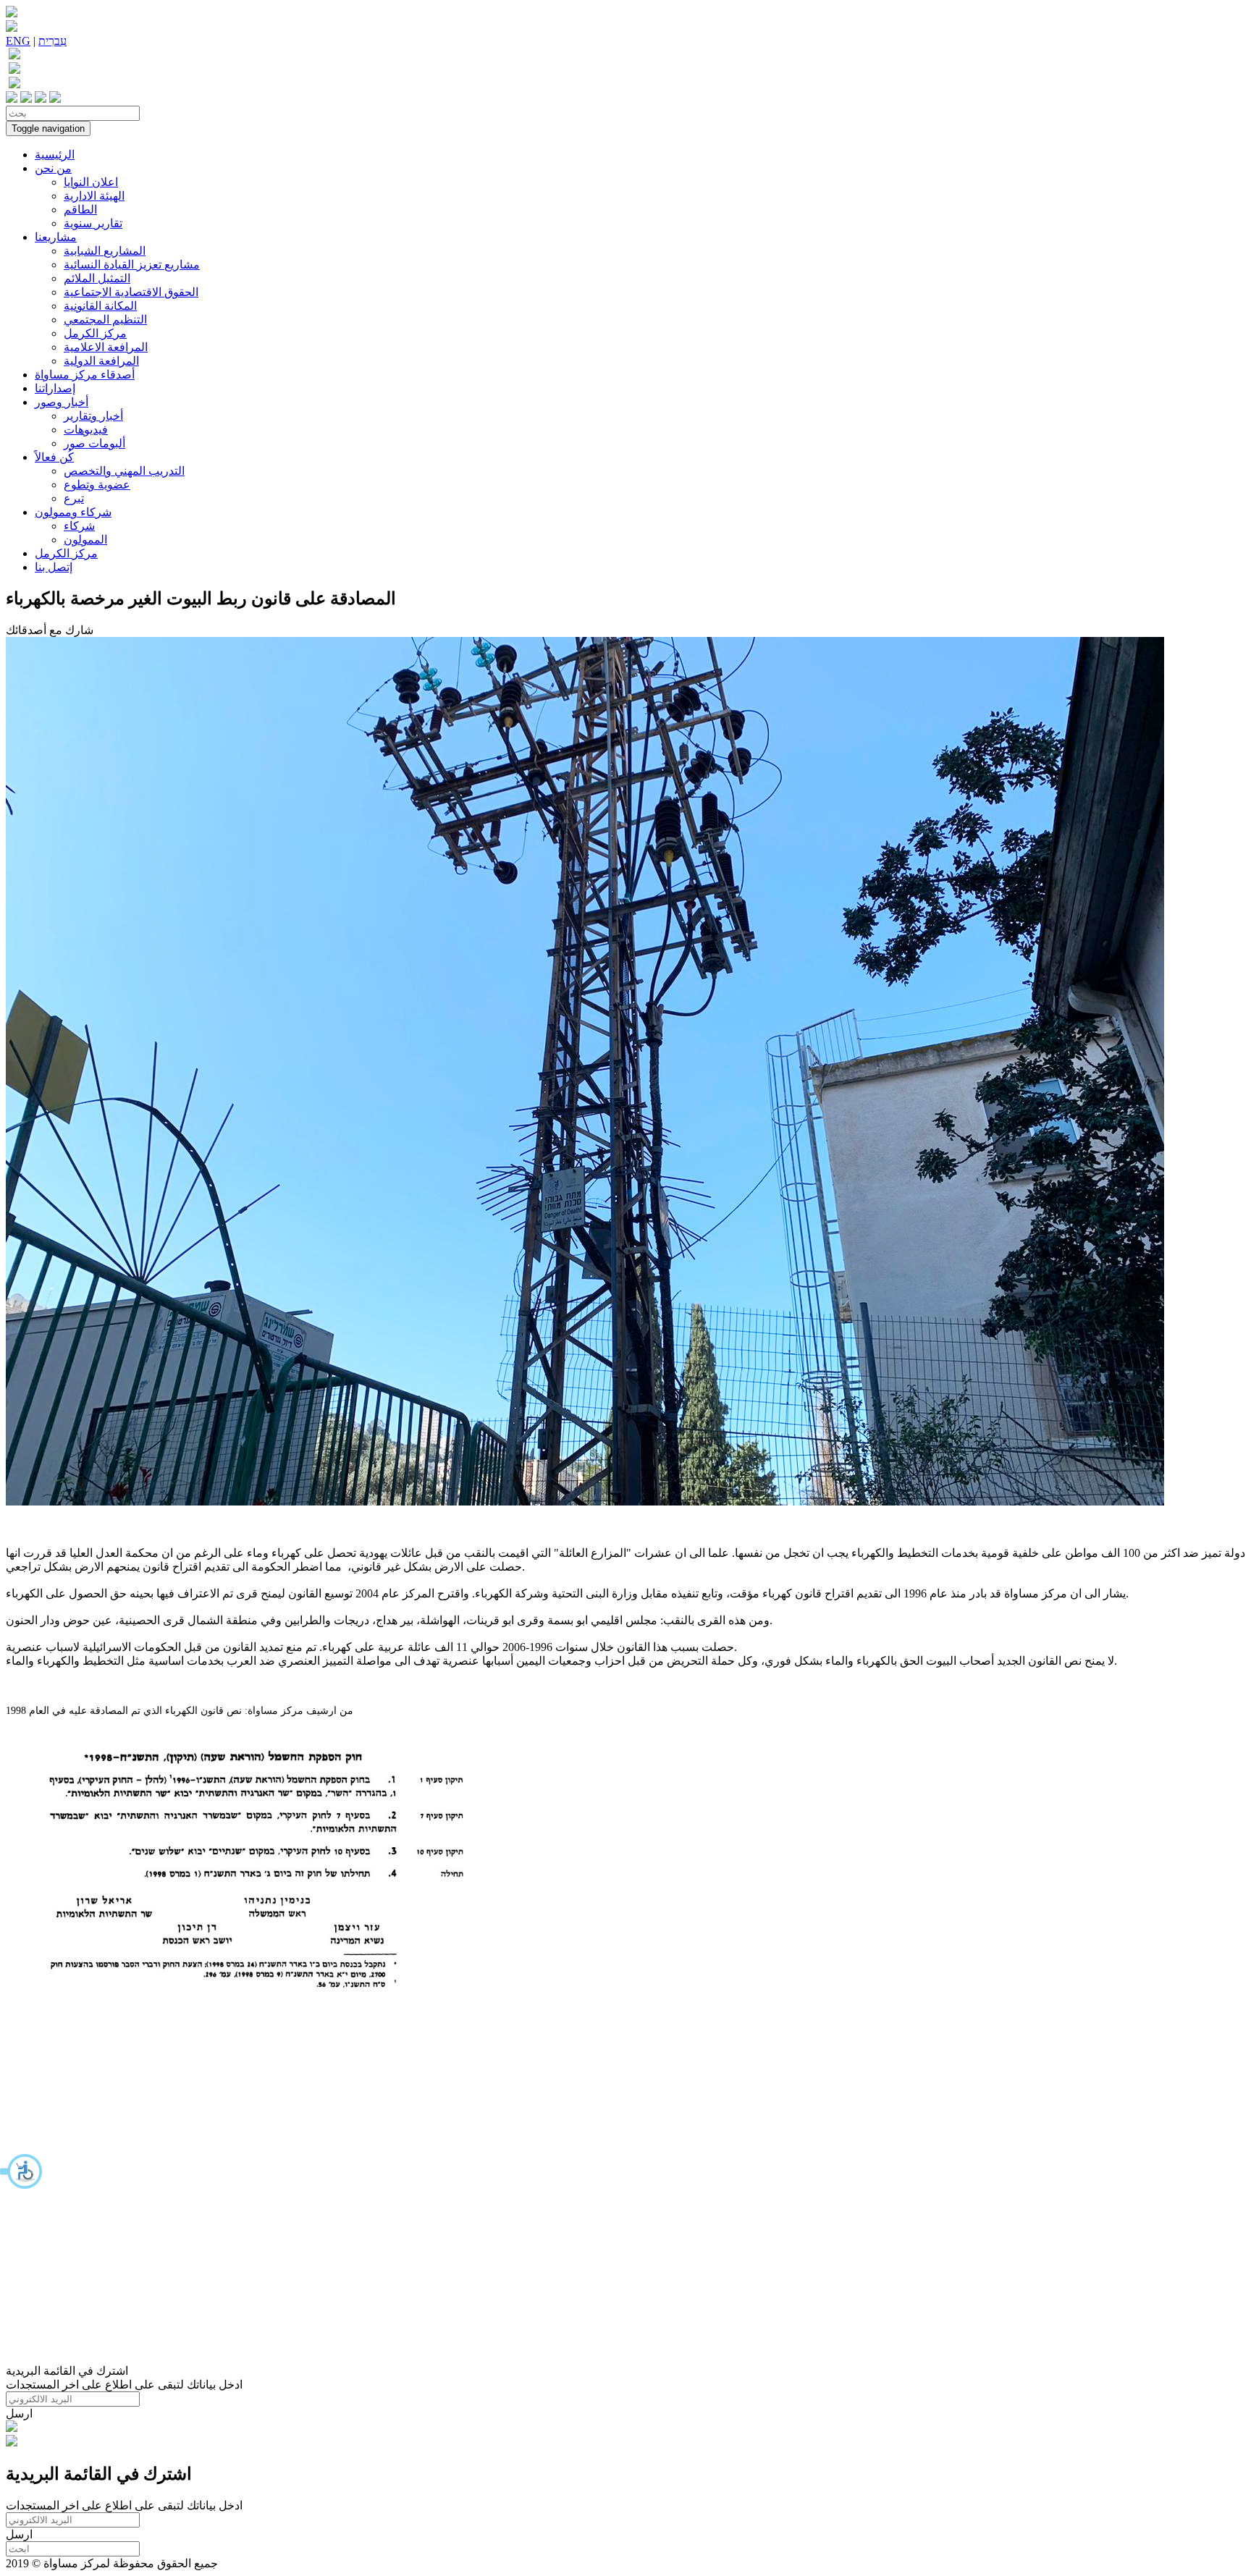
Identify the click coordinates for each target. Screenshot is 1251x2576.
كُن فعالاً (54, 457)
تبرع (74, 498)
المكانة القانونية (100, 306)
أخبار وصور (62, 402)
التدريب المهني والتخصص (124, 471)
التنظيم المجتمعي (105, 320)
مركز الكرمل (95, 333)
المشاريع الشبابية (105, 251)
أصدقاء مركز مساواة (85, 375)
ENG (18, 41)
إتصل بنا (54, 567)
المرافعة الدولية (101, 361)
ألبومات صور (94, 443)
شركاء (79, 526)
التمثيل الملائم (97, 278)
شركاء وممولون (73, 512)
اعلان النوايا (91, 182)
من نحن (53, 168)
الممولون (85, 540)
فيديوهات (86, 430)
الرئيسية (55, 155)
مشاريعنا (56, 237)
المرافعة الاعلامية (106, 347)
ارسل (19, 2414)
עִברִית (52, 41)
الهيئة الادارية (94, 196)
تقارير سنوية (93, 223)
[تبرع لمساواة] (12, 2428)
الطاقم (80, 210)
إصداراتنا (55, 388)
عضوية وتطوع (97, 485)
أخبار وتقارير (93, 416)
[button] (22, 2171)
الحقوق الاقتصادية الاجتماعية (131, 292)
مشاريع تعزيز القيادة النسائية (132, 265)
